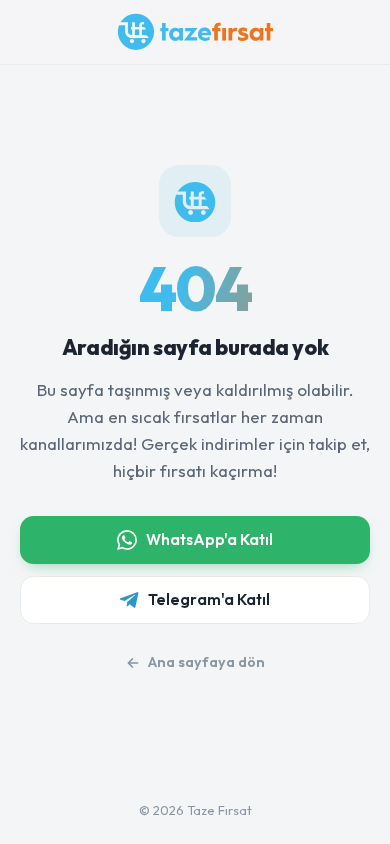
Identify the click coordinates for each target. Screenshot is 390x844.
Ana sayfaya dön (206, 662)
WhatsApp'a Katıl (209, 539)
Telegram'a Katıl (209, 599)
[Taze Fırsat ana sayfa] (195, 32)
